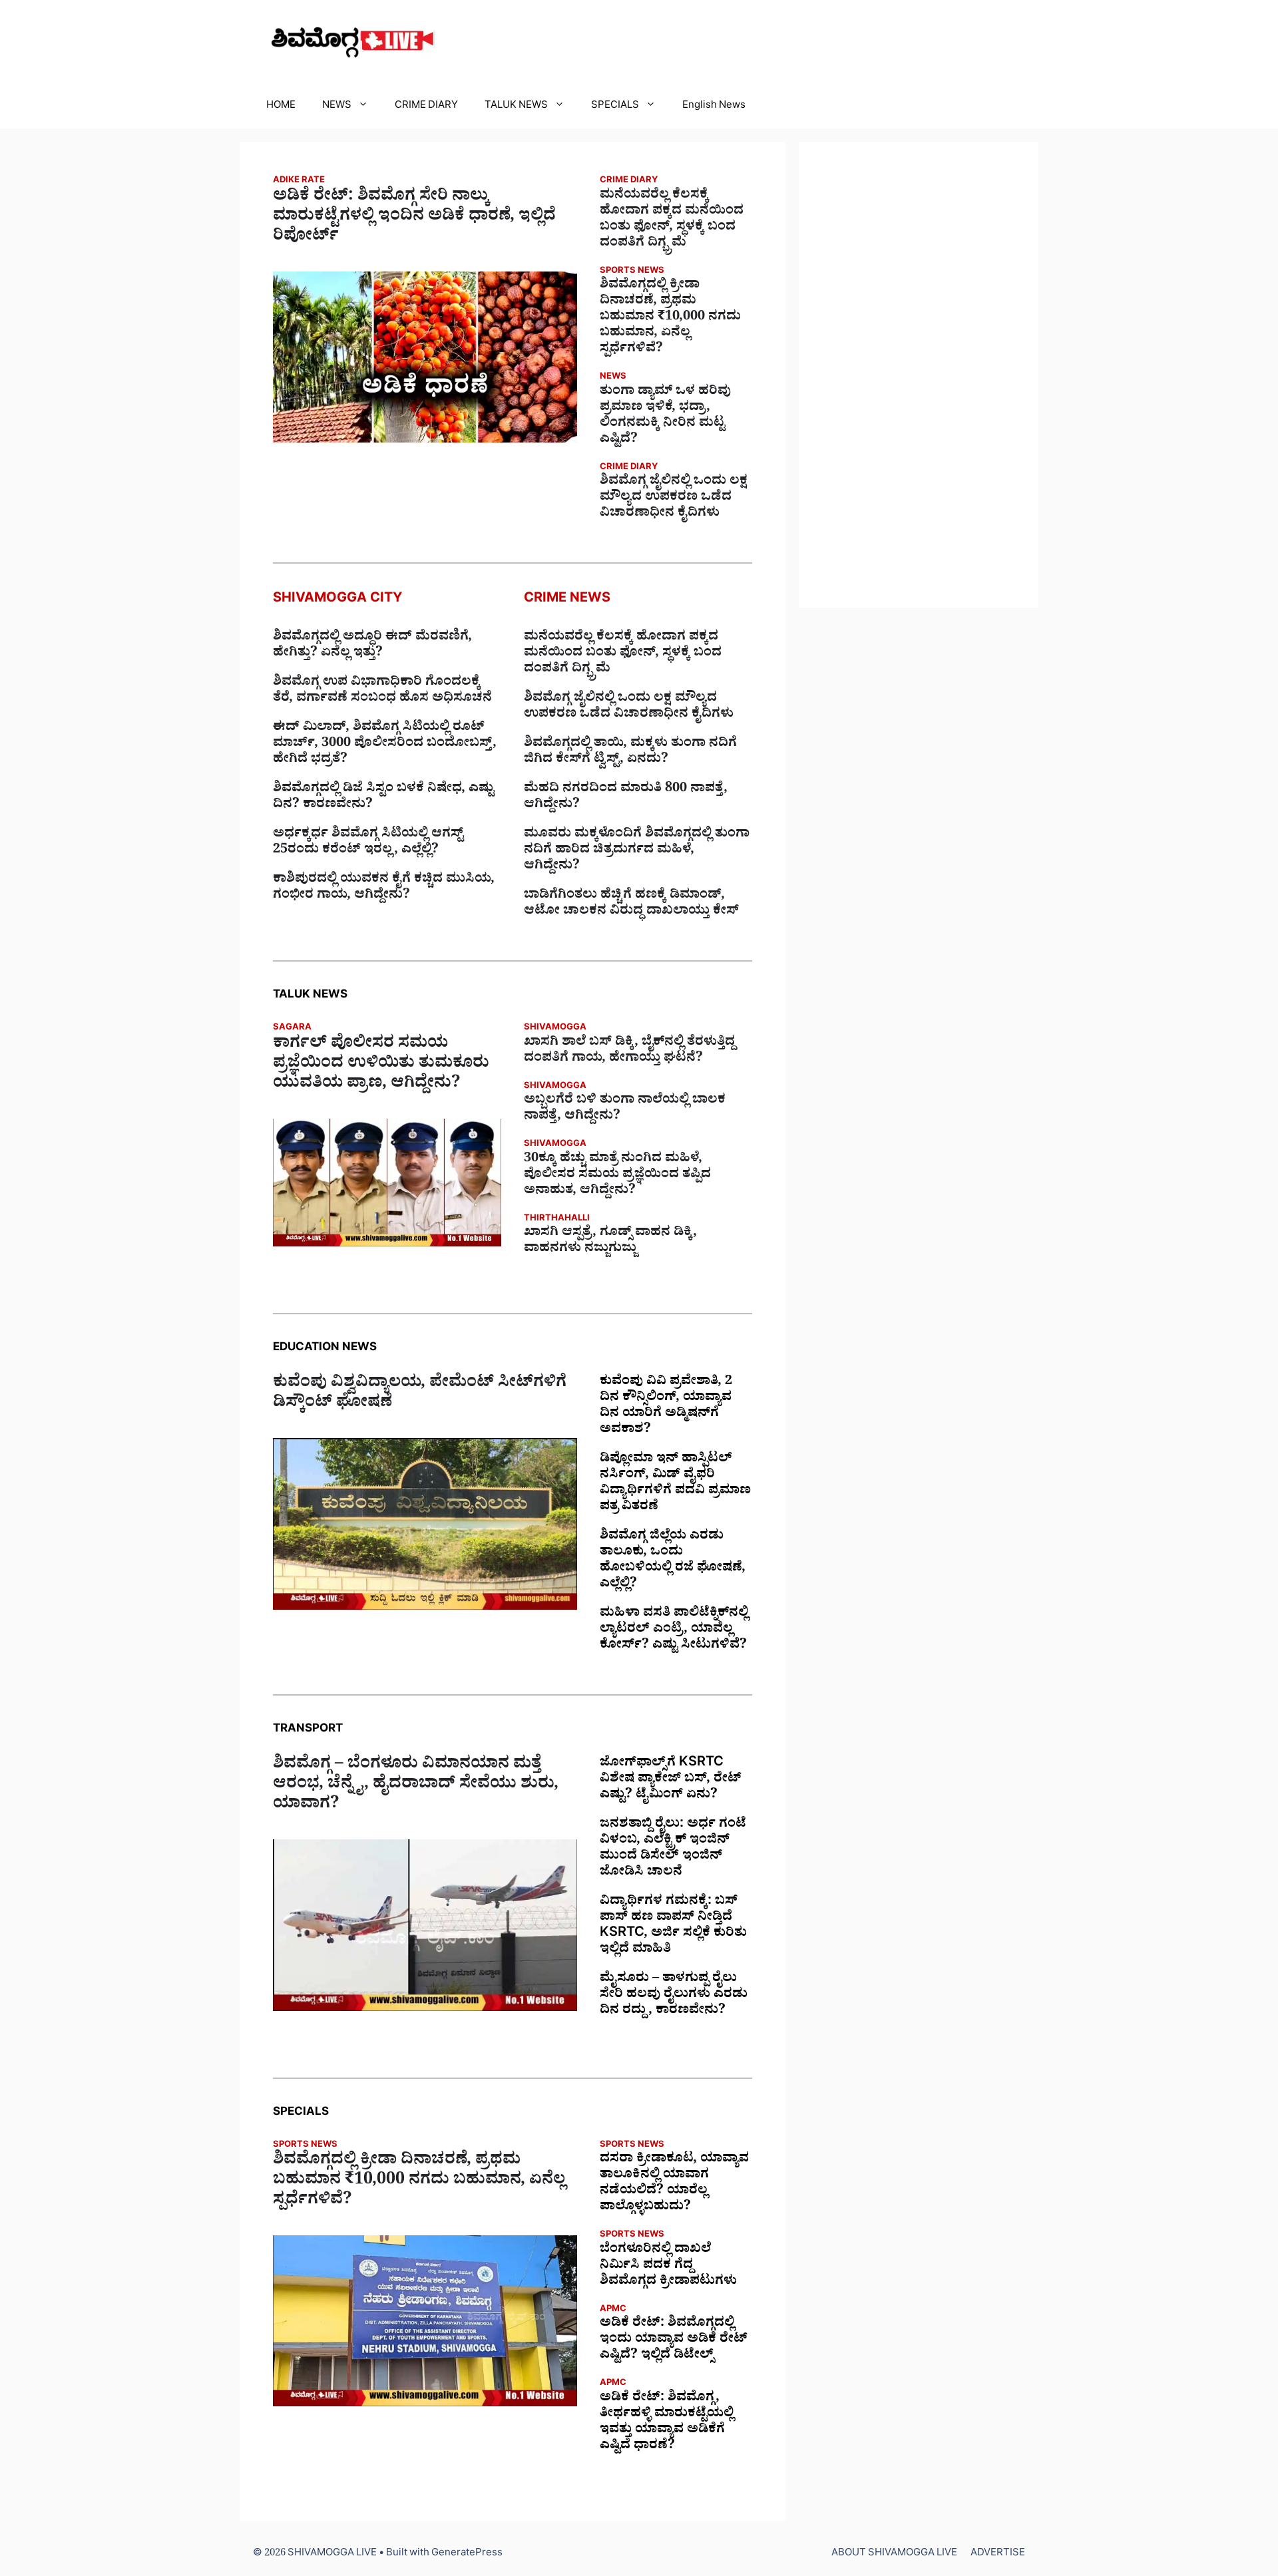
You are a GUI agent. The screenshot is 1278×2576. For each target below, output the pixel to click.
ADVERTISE (998, 2554)
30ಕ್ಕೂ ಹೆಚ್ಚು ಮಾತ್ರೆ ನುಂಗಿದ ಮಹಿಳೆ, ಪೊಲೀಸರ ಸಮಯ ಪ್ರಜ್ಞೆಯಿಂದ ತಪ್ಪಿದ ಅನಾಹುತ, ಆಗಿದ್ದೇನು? (617, 1176)
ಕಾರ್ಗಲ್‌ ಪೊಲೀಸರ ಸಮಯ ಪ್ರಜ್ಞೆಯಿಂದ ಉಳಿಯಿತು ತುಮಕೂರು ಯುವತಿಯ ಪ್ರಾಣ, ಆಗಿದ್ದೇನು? (381, 1065)
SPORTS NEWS (632, 272)
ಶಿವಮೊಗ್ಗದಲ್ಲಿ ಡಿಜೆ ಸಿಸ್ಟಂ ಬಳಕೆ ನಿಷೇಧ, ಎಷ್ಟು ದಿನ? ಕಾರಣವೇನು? (383, 798)
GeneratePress (467, 2554)
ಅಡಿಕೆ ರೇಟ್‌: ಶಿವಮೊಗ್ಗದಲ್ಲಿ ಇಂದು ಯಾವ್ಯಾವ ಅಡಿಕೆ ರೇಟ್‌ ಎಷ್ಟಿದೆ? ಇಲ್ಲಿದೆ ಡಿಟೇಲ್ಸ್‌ (674, 2340)
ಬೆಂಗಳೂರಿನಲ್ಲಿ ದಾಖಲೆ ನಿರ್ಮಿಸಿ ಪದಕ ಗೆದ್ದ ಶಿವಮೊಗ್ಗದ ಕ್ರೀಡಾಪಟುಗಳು (668, 2267)
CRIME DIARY (426, 107)
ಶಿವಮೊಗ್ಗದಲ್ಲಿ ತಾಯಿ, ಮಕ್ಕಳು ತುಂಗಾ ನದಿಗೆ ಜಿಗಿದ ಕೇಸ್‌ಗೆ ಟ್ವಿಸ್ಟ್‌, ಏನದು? (630, 753)
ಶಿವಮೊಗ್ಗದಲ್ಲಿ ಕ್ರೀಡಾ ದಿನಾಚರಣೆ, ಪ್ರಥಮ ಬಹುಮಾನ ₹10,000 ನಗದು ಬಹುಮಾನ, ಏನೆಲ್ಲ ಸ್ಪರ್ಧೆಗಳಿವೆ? (670, 318)
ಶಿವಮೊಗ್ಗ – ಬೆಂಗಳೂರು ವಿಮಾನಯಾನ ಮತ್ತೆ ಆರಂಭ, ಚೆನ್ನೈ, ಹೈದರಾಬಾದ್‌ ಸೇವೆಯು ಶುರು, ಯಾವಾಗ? (416, 1786)
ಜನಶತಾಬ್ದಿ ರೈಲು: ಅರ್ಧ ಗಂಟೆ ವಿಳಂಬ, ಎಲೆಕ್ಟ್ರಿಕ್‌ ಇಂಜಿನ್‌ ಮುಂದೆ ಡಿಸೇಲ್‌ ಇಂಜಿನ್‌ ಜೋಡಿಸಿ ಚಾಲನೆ (673, 1849)
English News (714, 107)
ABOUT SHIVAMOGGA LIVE (894, 2554)
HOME (281, 107)
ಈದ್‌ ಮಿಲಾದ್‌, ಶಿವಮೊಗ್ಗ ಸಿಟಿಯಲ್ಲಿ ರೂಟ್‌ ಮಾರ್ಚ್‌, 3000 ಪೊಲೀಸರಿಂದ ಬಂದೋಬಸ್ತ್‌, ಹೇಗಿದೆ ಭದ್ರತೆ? (385, 745)
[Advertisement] (919, 375)
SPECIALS (615, 107)
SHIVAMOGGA (555, 1028)
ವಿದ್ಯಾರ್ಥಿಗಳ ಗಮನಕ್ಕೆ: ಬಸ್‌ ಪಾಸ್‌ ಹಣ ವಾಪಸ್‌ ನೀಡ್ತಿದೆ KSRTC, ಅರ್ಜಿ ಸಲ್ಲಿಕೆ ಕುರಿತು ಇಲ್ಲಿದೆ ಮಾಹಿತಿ (673, 1927)
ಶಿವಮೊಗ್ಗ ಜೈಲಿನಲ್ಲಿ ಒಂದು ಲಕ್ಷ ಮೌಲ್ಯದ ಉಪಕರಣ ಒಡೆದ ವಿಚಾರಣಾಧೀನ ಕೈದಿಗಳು (674, 498)
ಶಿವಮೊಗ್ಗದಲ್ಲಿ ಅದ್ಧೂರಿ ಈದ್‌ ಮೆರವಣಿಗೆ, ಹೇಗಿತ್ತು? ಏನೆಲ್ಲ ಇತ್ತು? (372, 646)
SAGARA (292, 1028)
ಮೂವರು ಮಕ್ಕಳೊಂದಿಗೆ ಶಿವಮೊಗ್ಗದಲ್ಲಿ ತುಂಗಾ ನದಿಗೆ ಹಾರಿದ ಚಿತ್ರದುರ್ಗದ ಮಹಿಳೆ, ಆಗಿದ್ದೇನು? (637, 851)
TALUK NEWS (516, 107)
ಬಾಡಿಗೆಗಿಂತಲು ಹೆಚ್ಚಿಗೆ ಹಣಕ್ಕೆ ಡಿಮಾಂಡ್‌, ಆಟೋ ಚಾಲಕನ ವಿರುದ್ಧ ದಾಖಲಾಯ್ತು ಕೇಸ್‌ (631, 904)
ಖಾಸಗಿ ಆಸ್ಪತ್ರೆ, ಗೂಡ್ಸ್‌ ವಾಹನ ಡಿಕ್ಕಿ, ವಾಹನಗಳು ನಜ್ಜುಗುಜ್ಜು (610, 1242)
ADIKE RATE (299, 181)
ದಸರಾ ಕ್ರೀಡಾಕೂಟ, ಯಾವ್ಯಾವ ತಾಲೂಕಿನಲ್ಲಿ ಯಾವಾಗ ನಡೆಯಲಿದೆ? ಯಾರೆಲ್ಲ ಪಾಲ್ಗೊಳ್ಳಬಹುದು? (674, 2184)
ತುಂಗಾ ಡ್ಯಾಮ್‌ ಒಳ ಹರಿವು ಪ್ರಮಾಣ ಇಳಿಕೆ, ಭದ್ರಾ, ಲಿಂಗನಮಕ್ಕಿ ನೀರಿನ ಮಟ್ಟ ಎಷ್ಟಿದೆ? (665, 417)
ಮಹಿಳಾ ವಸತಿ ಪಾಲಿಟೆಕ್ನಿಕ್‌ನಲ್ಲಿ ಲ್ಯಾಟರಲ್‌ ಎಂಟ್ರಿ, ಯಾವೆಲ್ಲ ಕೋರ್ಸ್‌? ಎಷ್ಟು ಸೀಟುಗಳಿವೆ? (674, 1630)
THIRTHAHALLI (557, 1219)
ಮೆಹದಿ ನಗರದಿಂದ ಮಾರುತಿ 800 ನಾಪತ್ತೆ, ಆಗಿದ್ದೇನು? (626, 798)
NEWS (337, 107)
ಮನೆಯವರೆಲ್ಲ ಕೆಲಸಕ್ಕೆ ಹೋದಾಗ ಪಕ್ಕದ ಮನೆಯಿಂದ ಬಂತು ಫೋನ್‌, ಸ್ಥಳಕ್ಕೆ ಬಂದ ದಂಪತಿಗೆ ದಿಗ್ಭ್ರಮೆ (672, 220)
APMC (613, 2310)
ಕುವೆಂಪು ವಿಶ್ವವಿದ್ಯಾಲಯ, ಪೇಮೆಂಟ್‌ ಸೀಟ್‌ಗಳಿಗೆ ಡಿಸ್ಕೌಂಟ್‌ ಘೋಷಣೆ (420, 1395)
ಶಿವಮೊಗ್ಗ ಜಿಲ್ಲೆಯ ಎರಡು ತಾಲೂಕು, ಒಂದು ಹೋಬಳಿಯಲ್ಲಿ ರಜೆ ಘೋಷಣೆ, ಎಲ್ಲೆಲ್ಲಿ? (673, 1561)
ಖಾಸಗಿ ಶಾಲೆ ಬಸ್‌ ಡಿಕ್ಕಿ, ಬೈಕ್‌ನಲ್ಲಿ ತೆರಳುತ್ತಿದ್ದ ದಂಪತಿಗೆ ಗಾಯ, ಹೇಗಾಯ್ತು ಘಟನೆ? (629, 1051)
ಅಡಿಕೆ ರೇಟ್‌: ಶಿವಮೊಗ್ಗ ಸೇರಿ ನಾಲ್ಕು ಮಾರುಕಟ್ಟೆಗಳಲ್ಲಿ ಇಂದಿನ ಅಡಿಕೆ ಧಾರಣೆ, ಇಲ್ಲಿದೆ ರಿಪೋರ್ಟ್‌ (414, 218)
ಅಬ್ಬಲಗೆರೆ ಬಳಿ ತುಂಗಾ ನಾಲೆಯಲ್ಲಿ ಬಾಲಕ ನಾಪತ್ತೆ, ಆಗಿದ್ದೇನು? (625, 1109)
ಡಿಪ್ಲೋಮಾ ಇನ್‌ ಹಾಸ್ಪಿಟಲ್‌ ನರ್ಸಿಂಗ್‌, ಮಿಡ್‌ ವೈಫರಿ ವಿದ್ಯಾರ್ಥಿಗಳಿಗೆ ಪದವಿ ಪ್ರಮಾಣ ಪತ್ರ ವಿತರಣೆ (675, 1484)
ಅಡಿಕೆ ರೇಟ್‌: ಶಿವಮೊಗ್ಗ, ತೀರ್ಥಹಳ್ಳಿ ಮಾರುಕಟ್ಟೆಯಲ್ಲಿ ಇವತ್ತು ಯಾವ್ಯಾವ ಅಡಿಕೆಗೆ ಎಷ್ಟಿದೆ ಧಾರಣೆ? (667, 2423)
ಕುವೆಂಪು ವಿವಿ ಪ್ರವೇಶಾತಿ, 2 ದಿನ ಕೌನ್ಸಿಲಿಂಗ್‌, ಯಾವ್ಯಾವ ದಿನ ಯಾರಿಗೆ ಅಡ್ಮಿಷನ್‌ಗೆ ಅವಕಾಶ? (666, 1407)
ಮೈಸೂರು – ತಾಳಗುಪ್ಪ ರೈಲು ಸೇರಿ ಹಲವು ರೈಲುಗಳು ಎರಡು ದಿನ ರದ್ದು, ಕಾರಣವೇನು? (674, 1996)
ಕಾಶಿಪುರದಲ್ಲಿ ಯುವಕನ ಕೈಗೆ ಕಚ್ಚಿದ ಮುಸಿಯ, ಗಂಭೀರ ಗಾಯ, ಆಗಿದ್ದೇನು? (384, 888)
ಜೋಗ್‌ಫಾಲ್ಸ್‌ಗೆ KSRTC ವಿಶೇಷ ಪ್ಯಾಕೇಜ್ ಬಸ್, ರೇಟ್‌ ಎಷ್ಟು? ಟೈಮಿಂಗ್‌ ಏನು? (671, 1780)
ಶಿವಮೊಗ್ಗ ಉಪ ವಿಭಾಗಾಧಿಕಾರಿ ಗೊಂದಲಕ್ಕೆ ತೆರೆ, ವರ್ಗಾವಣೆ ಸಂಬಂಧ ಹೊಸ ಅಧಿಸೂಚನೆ (382, 691)
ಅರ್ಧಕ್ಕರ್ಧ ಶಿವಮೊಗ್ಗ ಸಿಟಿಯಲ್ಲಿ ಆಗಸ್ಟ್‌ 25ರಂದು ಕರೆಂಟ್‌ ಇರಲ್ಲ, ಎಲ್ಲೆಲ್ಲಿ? (368, 843)
